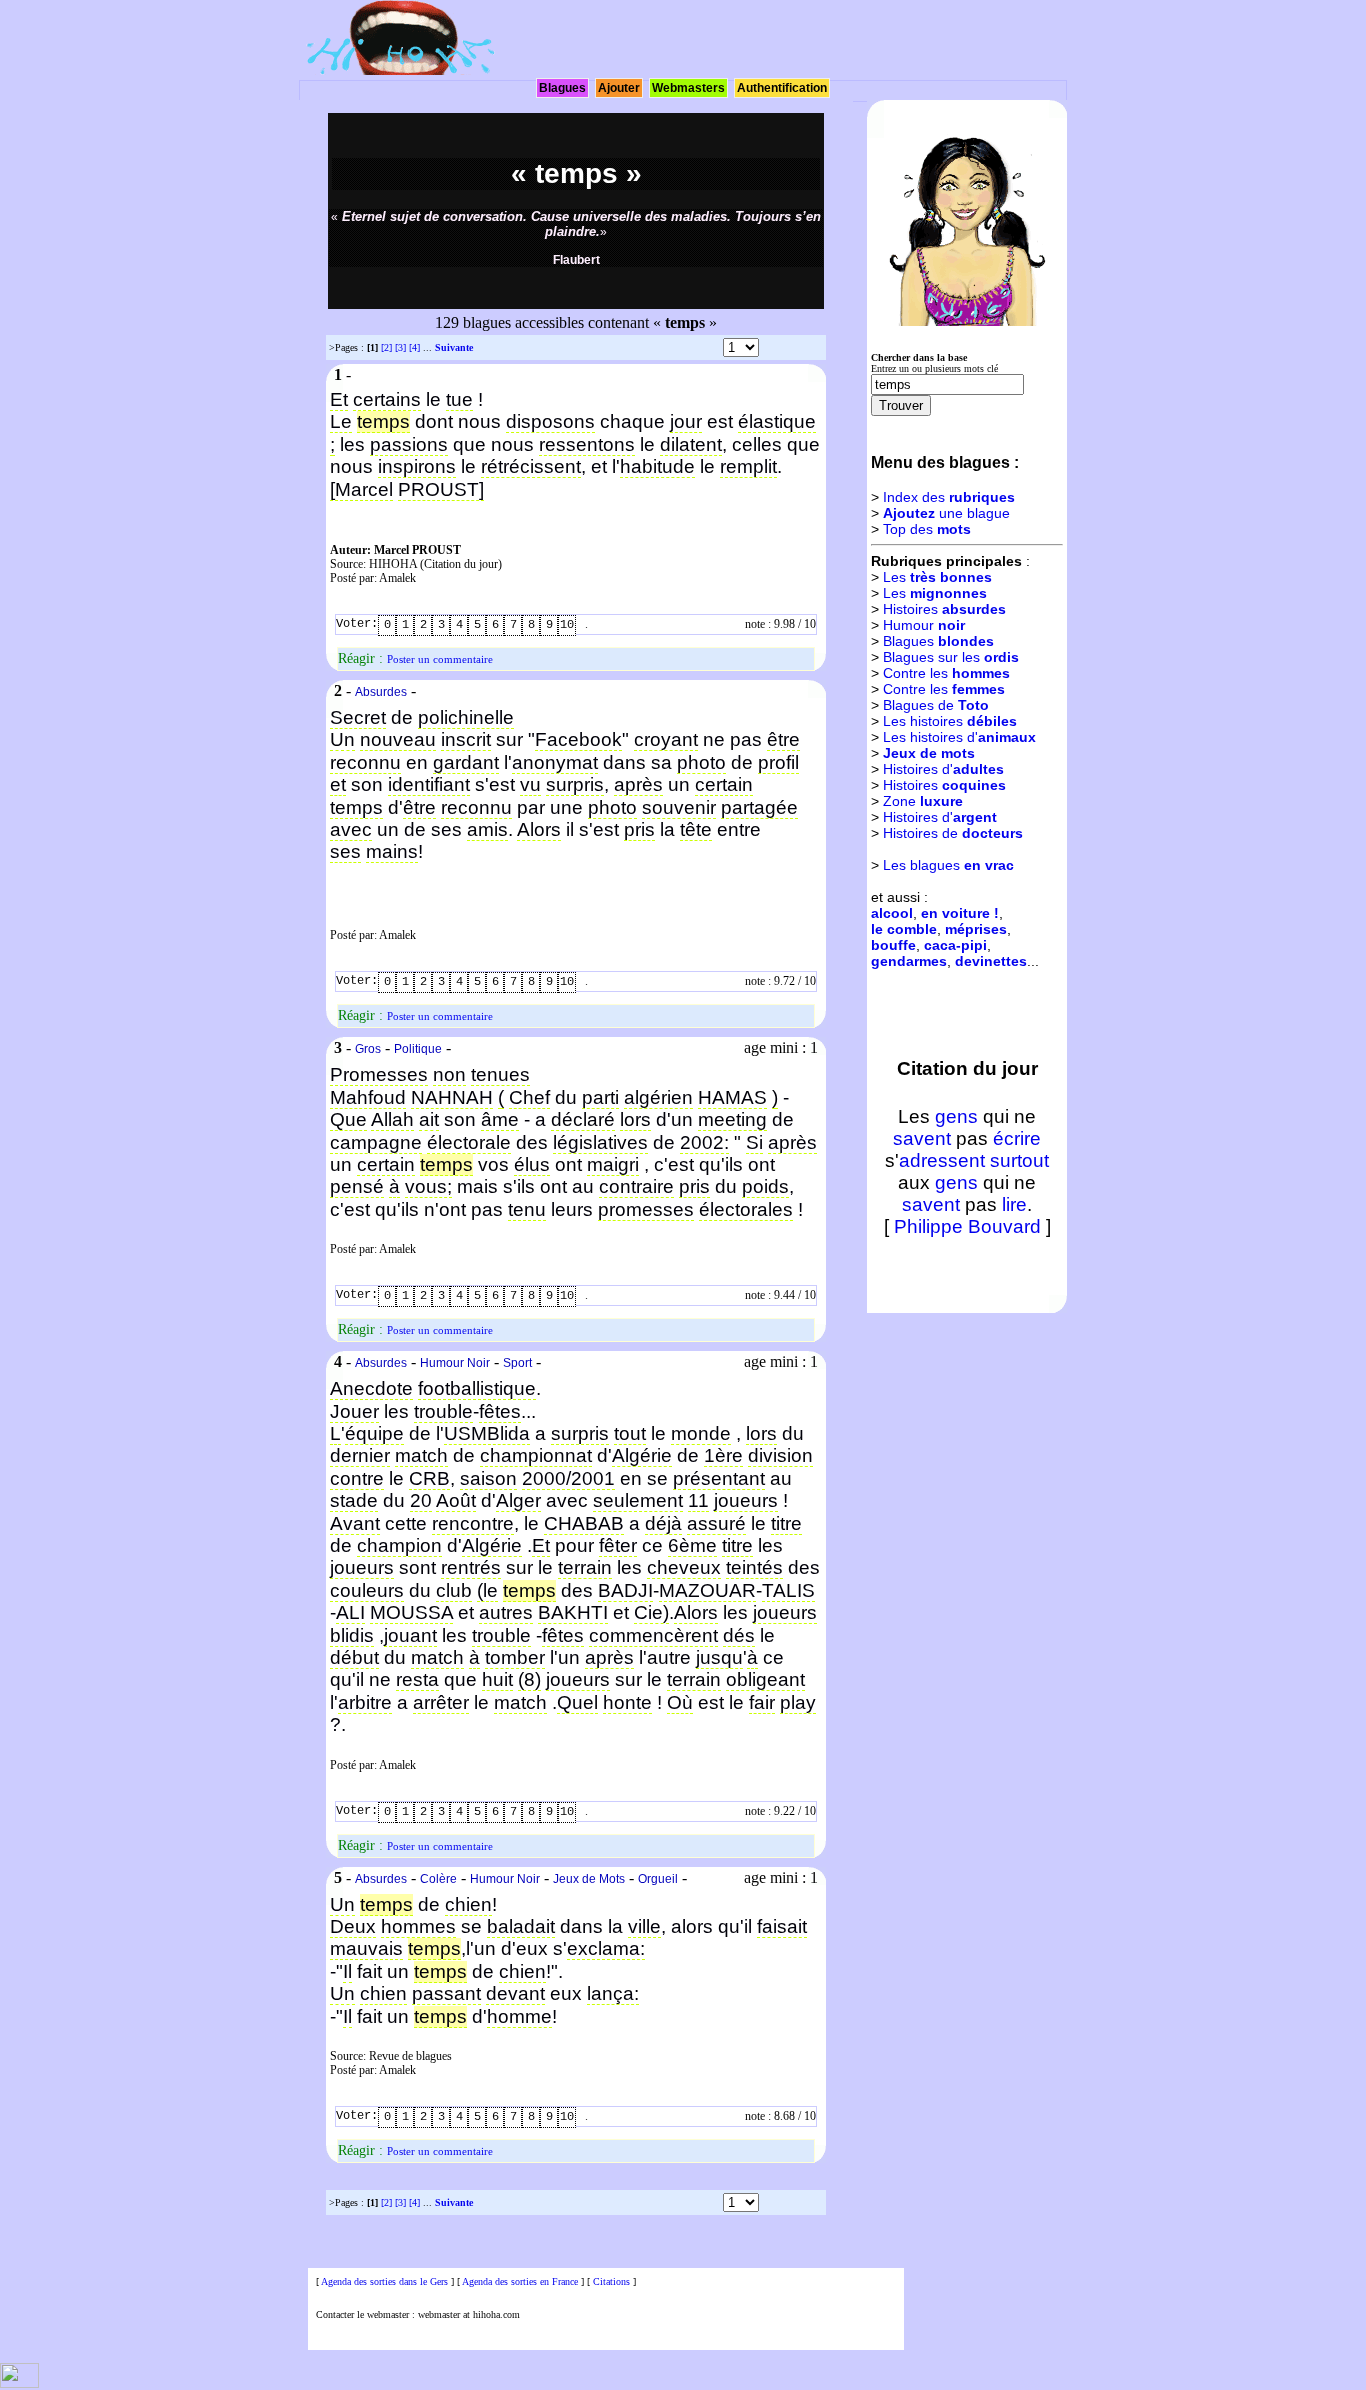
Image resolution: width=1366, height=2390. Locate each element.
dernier (360, 1455)
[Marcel (361, 489)
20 (421, 1500)
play (798, 1702)
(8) (529, 1679)
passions (409, 444)
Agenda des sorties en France (520, 2281)
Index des (949, 497)
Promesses (379, 1074)
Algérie (642, 1455)
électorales (746, 1209)
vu (530, 784)
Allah (392, 1119)
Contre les (946, 673)
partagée (759, 807)
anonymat (555, 762)
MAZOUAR (707, 1590)
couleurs (367, 1590)
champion (399, 1545)
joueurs (746, 1500)
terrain (585, 1567)
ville (644, 1926)
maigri (613, 1164)
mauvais (366, 1948)
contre (357, 1478)
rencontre (473, 1523)
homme (519, 2016)
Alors (539, 829)
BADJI (625, 1590)
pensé (357, 1186)
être (783, 739)
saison (488, 1478)
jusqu (719, 1657)
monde (701, 1433)
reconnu (365, 762)
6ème (692, 1545)
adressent (942, 1160)
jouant (410, 1635)
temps (356, 807)
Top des (927, 529)
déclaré (583, 1119)
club (454, 1590)
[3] (400, 347)
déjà (663, 1523)
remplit (748, 466)
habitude (657, 466)
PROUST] (441, 489)
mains (392, 851)
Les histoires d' (959, 737)
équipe (374, 1433)
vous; (428, 1186)
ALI (350, 1612)
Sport (517, 1363)
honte (627, 1702)
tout (630, 1433)
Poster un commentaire (440, 659)
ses (345, 851)
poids (765, 1186)
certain (724, 784)
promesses (646, 1209)
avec (351, 829)
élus (532, 1164)
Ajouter (619, 88)
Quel (577, 1702)
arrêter (441, 1702)
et (338, 784)
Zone (923, 801)
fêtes (500, 1411)
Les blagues (948, 865)
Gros (368, 1049)
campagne (376, 1142)
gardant (466, 762)
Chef (529, 1097)
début (354, 1657)
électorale (469, 1142)
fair (762, 1702)
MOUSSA (411, 1612)
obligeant (765, 1679)
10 (567, 625)
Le (341, 421)
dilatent (691, 444)
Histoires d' (943, 769)
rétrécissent (531, 466)
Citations (611, 2281)
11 (698, 1500)
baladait (521, 1926)
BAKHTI (573, 1612)
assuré (716, 1523)
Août (456, 1500)
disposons (550, 421)
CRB (429, 1478)
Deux (353, 1926)
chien (468, 1904)
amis (487, 829)
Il (347, 1971)
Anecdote (371, 1388)
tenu (527, 1209)
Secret (358, 717)
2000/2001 (568, 1478)
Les (937, 577)
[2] (386, 347)
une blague (946, 513)
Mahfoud (368, 1097)
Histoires (944, 609)
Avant (355, 1523)
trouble (443, 1411)
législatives (600, 1142)
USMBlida (487, 1433)
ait (429, 1119)
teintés (754, 1567)
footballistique (477, 1388)
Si (754, 1142)
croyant (666, 739)
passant (446, 1993)
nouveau (398, 739)
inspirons (417, 466)
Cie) (651, 1612)
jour (686, 421)
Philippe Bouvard (967, 1226)
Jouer (354, 1411)
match (421, 1455)
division (780, 1455)
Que (348, 1119)
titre (786, 1523)
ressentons (587, 444)
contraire (636, 1186)
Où (680, 1702)
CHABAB (584, 1523)
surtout (1019, 1160)
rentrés (471, 1567)
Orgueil (658, 1879)
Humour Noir (455, 1363)
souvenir (679, 807)
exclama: (606, 1948)
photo (701, 762)
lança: (613, 1993)
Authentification (782, 88)
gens (956, 1116)
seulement (638, 1500)
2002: (704, 1142)
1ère (723, 1455)
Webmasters (688, 88)
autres (506, 1612)
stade (354, 1500)
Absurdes (381, 692)
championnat (536, 1455)
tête (696, 829)
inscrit (466, 739)
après (638, 784)
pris (639, 829)
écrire (1017, 1138)
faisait (782, 1926)
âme (500, 1119)
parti (600, 1097)
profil (778, 762)
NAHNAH (452, 1097)
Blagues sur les (951, 657)
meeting (732, 1119)
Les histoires (950, 721)
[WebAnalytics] (19, 2384)
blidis (352, 1635)
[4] (414, 347)
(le (487, 1590)
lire (1014, 1204)
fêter (618, 1545)
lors (635, 1119)
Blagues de (936, 705)
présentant (719, 1478)
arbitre (365, 1702)
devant (515, 1993)
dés (739, 1635)
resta (417, 1679)
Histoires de (953, 833)
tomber (515, 1657)
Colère (438, 1879)
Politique (418, 1049)
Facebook (578, 739)
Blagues (562, 88)
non (449, 1074)
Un (342, 739)
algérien (658, 1097)
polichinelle (466, 717)
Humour (924, 625)
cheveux (684, 1567)
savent (922, 1138)
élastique (777, 421)
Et (339, 399)
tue (459, 399)
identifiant (429, 784)
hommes (418, 1926)
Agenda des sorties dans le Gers (384, 2281)
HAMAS (732, 1097)
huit (497, 1679)
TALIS (788, 1590)
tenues (500, 1074)
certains (387, 399)
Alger (518, 1500)
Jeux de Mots (589, 1879)
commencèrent (653, 1635)
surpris (575, 784)
